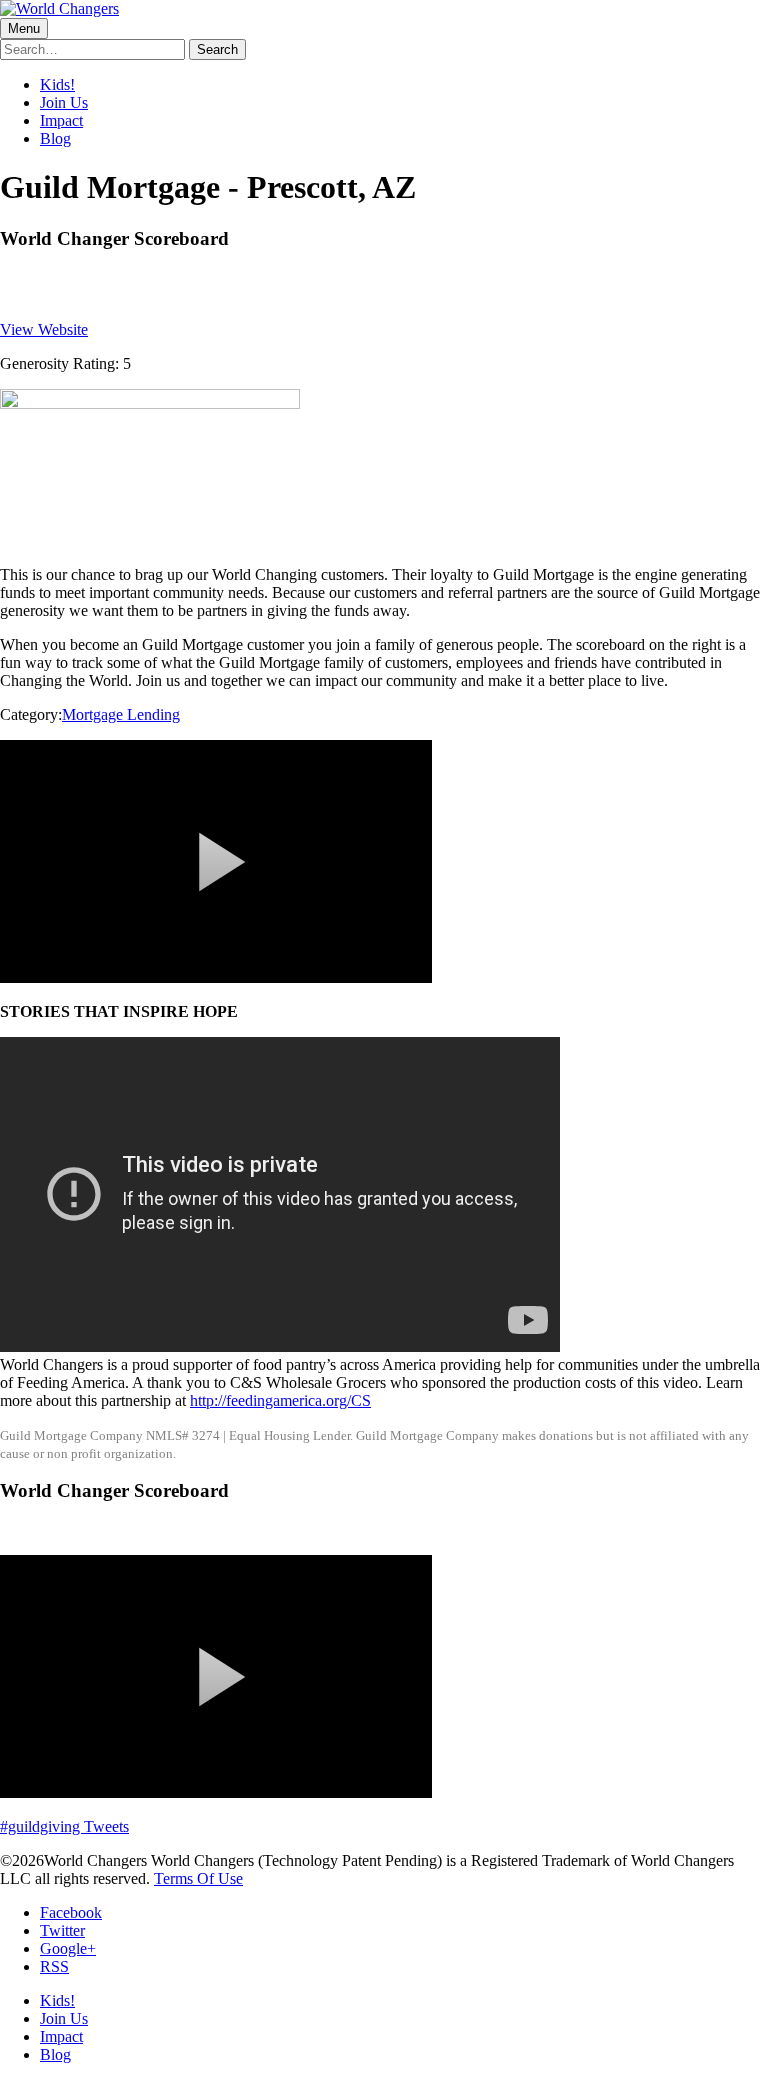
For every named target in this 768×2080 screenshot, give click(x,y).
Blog (55, 138)
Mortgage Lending (121, 714)
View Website (44, 329)
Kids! (57, 84)
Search (217, 49)
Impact (61, 120)
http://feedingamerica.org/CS (280, 1400)
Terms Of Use (198, 1878)
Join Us (64, 102)
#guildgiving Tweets (64, 1826)
